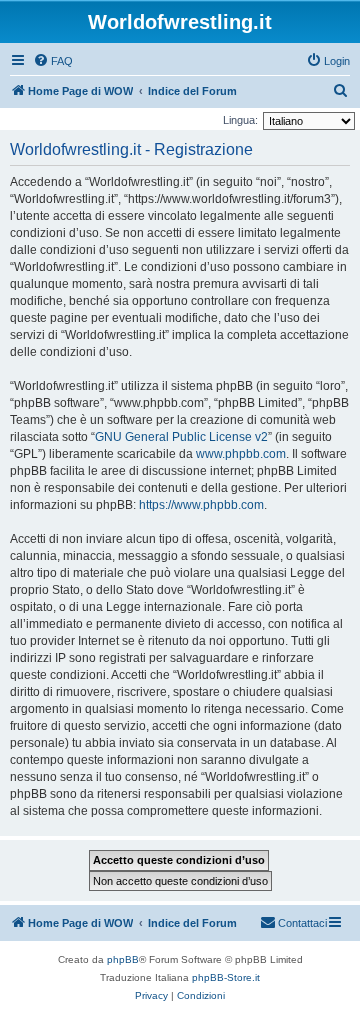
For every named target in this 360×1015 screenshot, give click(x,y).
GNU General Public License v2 (181, 437)
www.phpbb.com (241, 454)
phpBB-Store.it (226, 977)
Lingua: (240, 120)
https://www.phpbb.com (201, 505)
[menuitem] (53, 61)
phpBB (123, 959)
